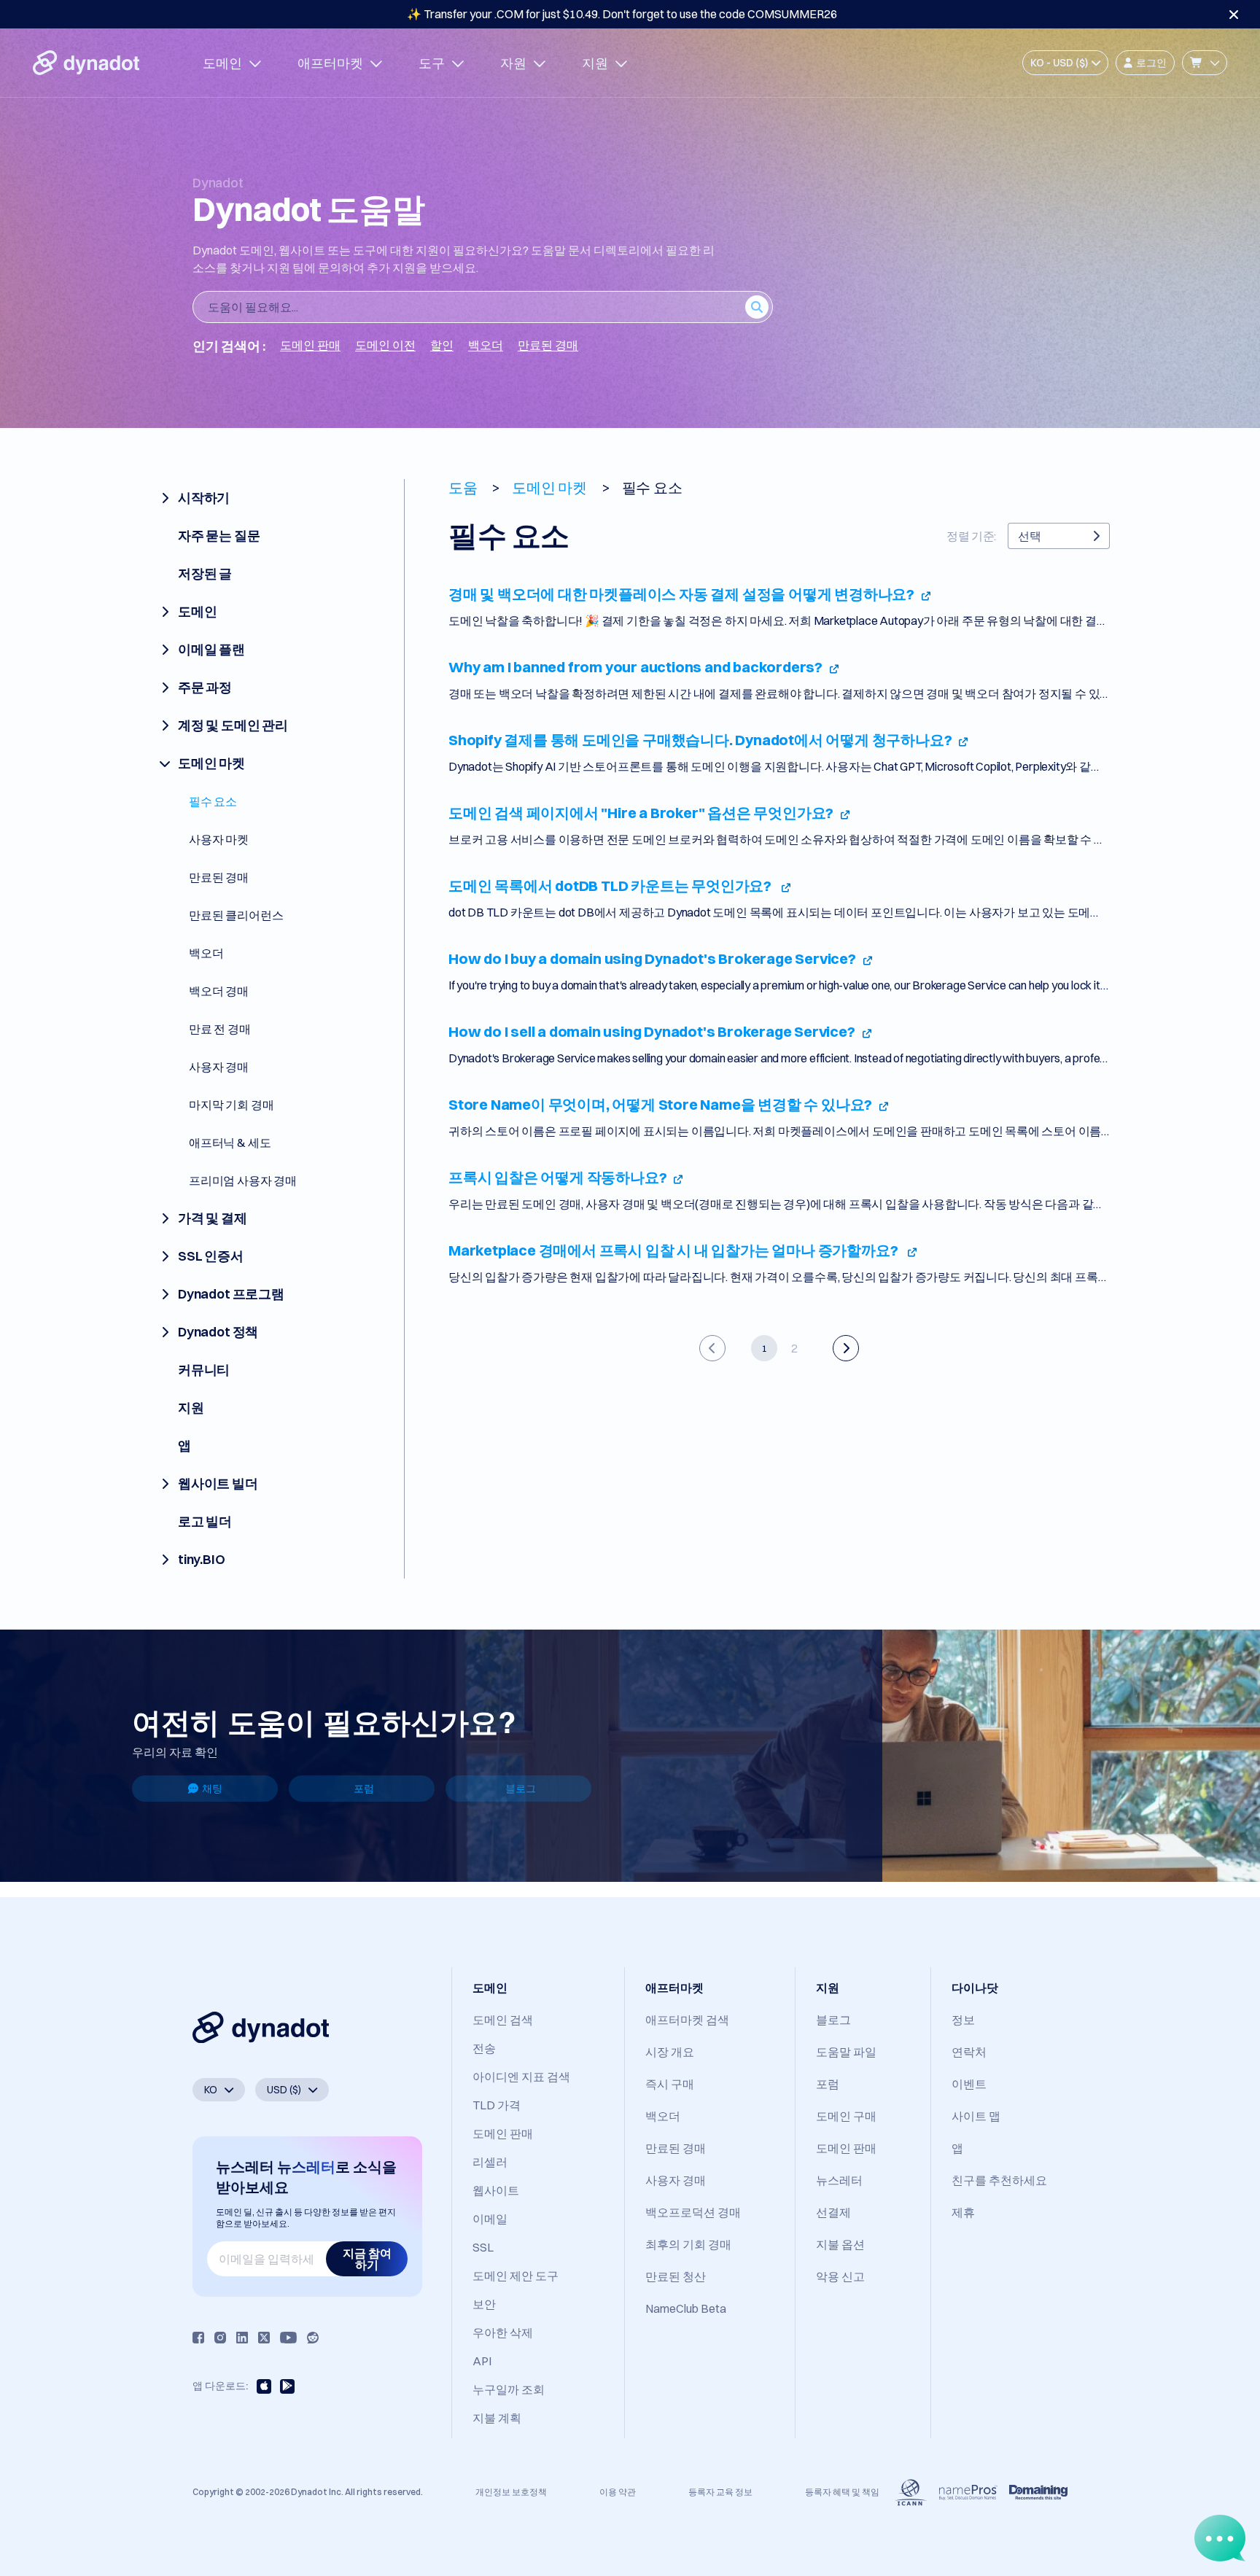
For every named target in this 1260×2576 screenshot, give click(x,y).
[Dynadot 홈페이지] (86, 63)
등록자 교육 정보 (720, 2492)
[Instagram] (220, 2338)
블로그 (521, 1789)
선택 (1030, 536)
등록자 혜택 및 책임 (842, 2492)
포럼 (364, 1789)
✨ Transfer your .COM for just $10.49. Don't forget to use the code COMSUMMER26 (622, 14)
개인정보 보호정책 (511, 2492)
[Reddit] (313, 2338)
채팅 (212, 1789)
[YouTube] (288, 2338)
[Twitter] (264, 2338)
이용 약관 (618, 2492)
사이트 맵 (976, 2116)
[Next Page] (846, 1348)
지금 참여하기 (367, 2259)
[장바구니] (1205, 63)
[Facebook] (198, 2338)
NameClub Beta (686, 2308)
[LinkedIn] (242, 2338)
